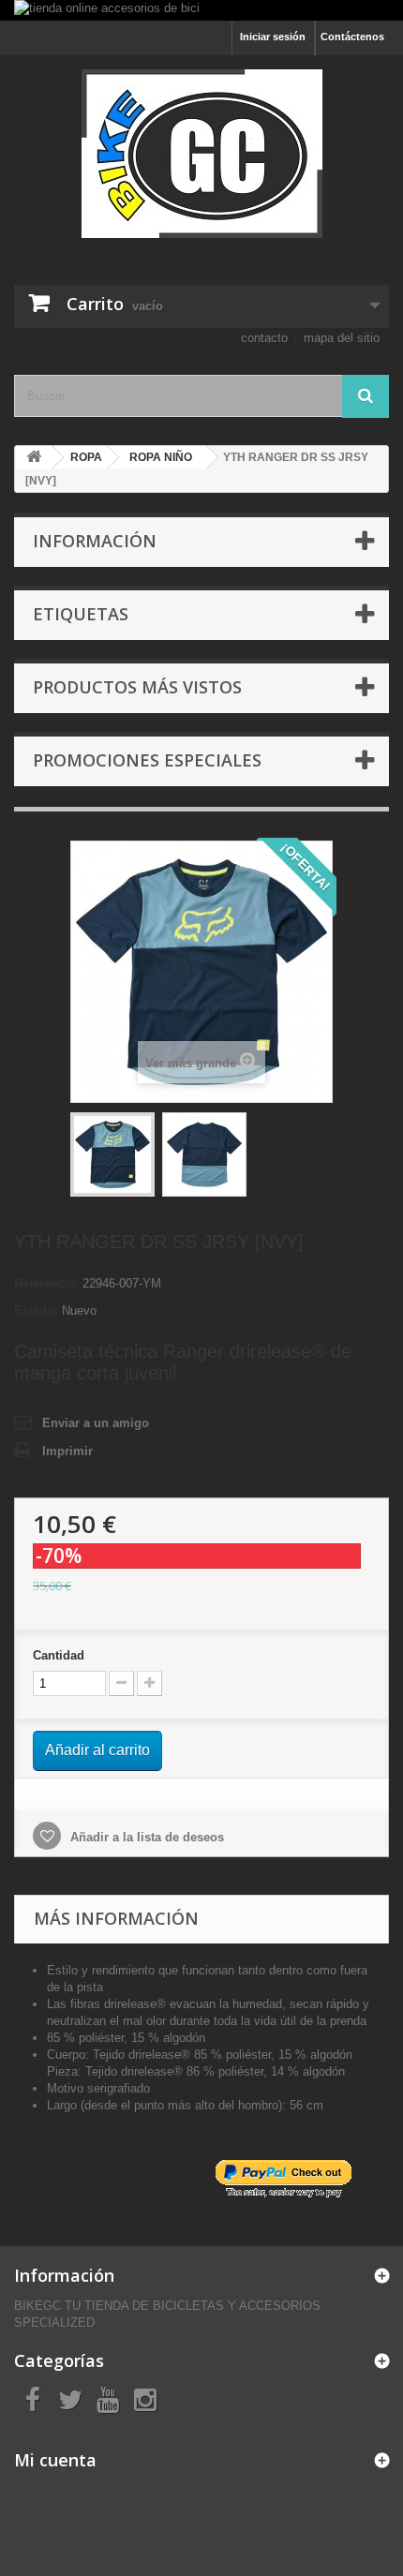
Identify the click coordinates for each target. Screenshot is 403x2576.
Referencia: (46, 1283)
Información (95, 541)
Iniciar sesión (273, 37)
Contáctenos (352, 37)
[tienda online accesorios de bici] (201, 10)
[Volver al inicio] (34, 458)
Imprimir (67, 1451)
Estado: (36, 1310)
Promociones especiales (147, 760)
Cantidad (59, 1655)
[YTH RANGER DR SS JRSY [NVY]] (112, 1154)
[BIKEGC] (201, 154)
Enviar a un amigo (96, 1423)
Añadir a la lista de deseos (145, 1837)
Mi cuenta (55, 2460)
